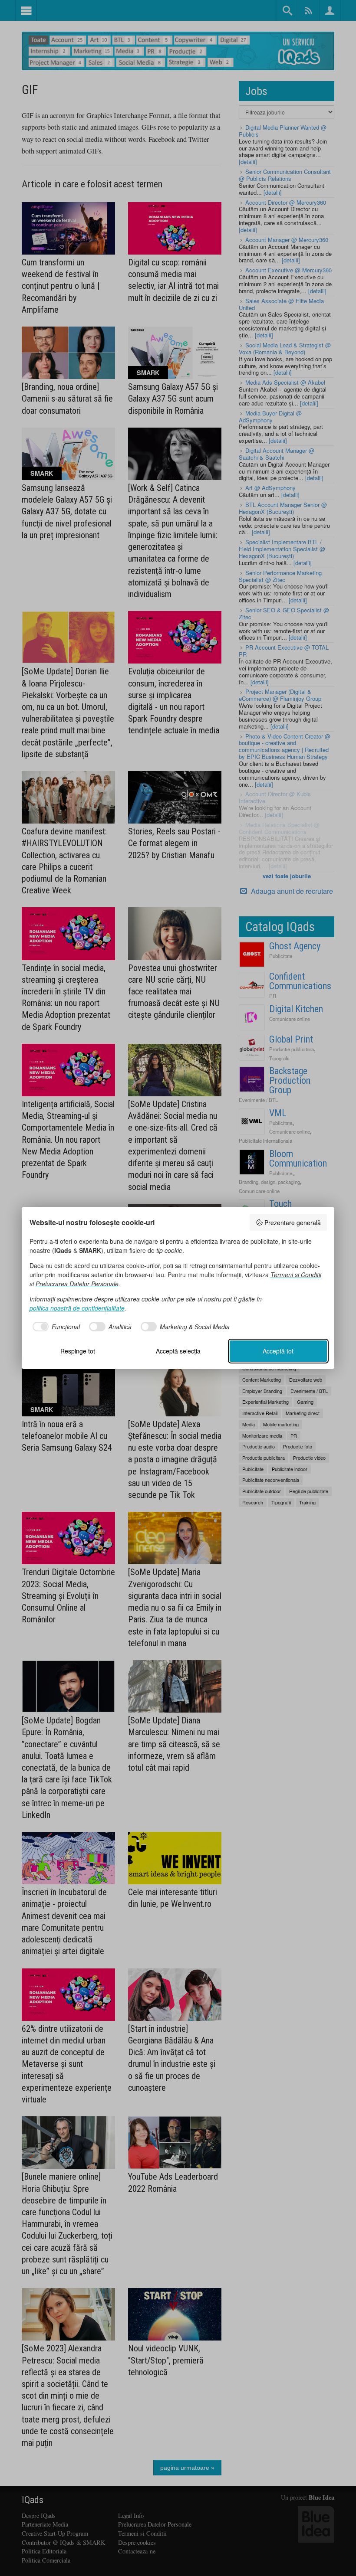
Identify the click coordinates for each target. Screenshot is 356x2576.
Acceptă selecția (178, 1351)
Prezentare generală (293, 1223)
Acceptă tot (278, 1351)
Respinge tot (78, 1351)
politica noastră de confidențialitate (77, 1308)
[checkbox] (55, 1327)
